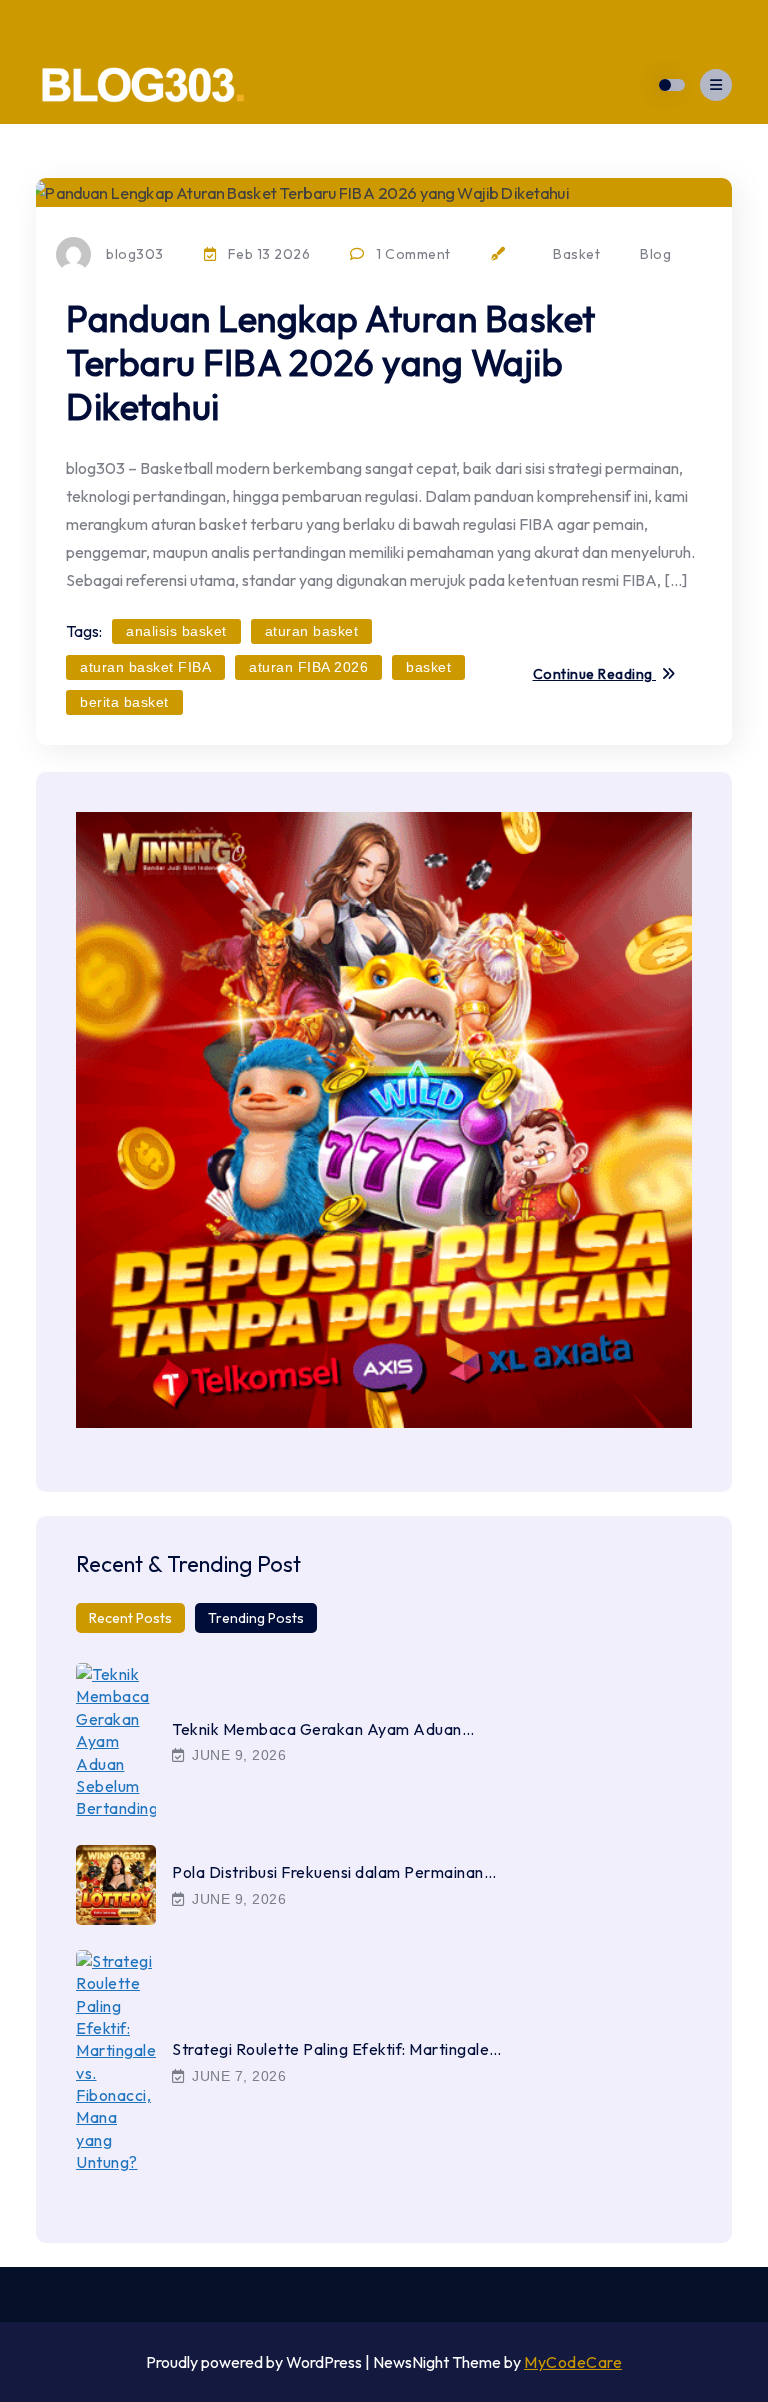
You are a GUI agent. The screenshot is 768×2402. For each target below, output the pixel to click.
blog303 (135, 254)
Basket (576, 254)
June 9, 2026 (237, 1755)
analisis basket (176, 631)
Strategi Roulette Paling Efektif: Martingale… (337, 2049)
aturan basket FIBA (145, 667)
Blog (655, 254)
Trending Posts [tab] (256, 1618)
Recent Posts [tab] (130, 1618)
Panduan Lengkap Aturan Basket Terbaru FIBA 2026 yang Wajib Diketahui (331, 362)
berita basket (124, 702)
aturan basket (312, 631)
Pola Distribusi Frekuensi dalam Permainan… (334, 1872)
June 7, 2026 (237, 2076)
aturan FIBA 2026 (308, 667)
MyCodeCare (573, 2362)
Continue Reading (595, 675)
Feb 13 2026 (267, 254)
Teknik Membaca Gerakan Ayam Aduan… (323, 1729)
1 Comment (412, 254)
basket (428, 667)
